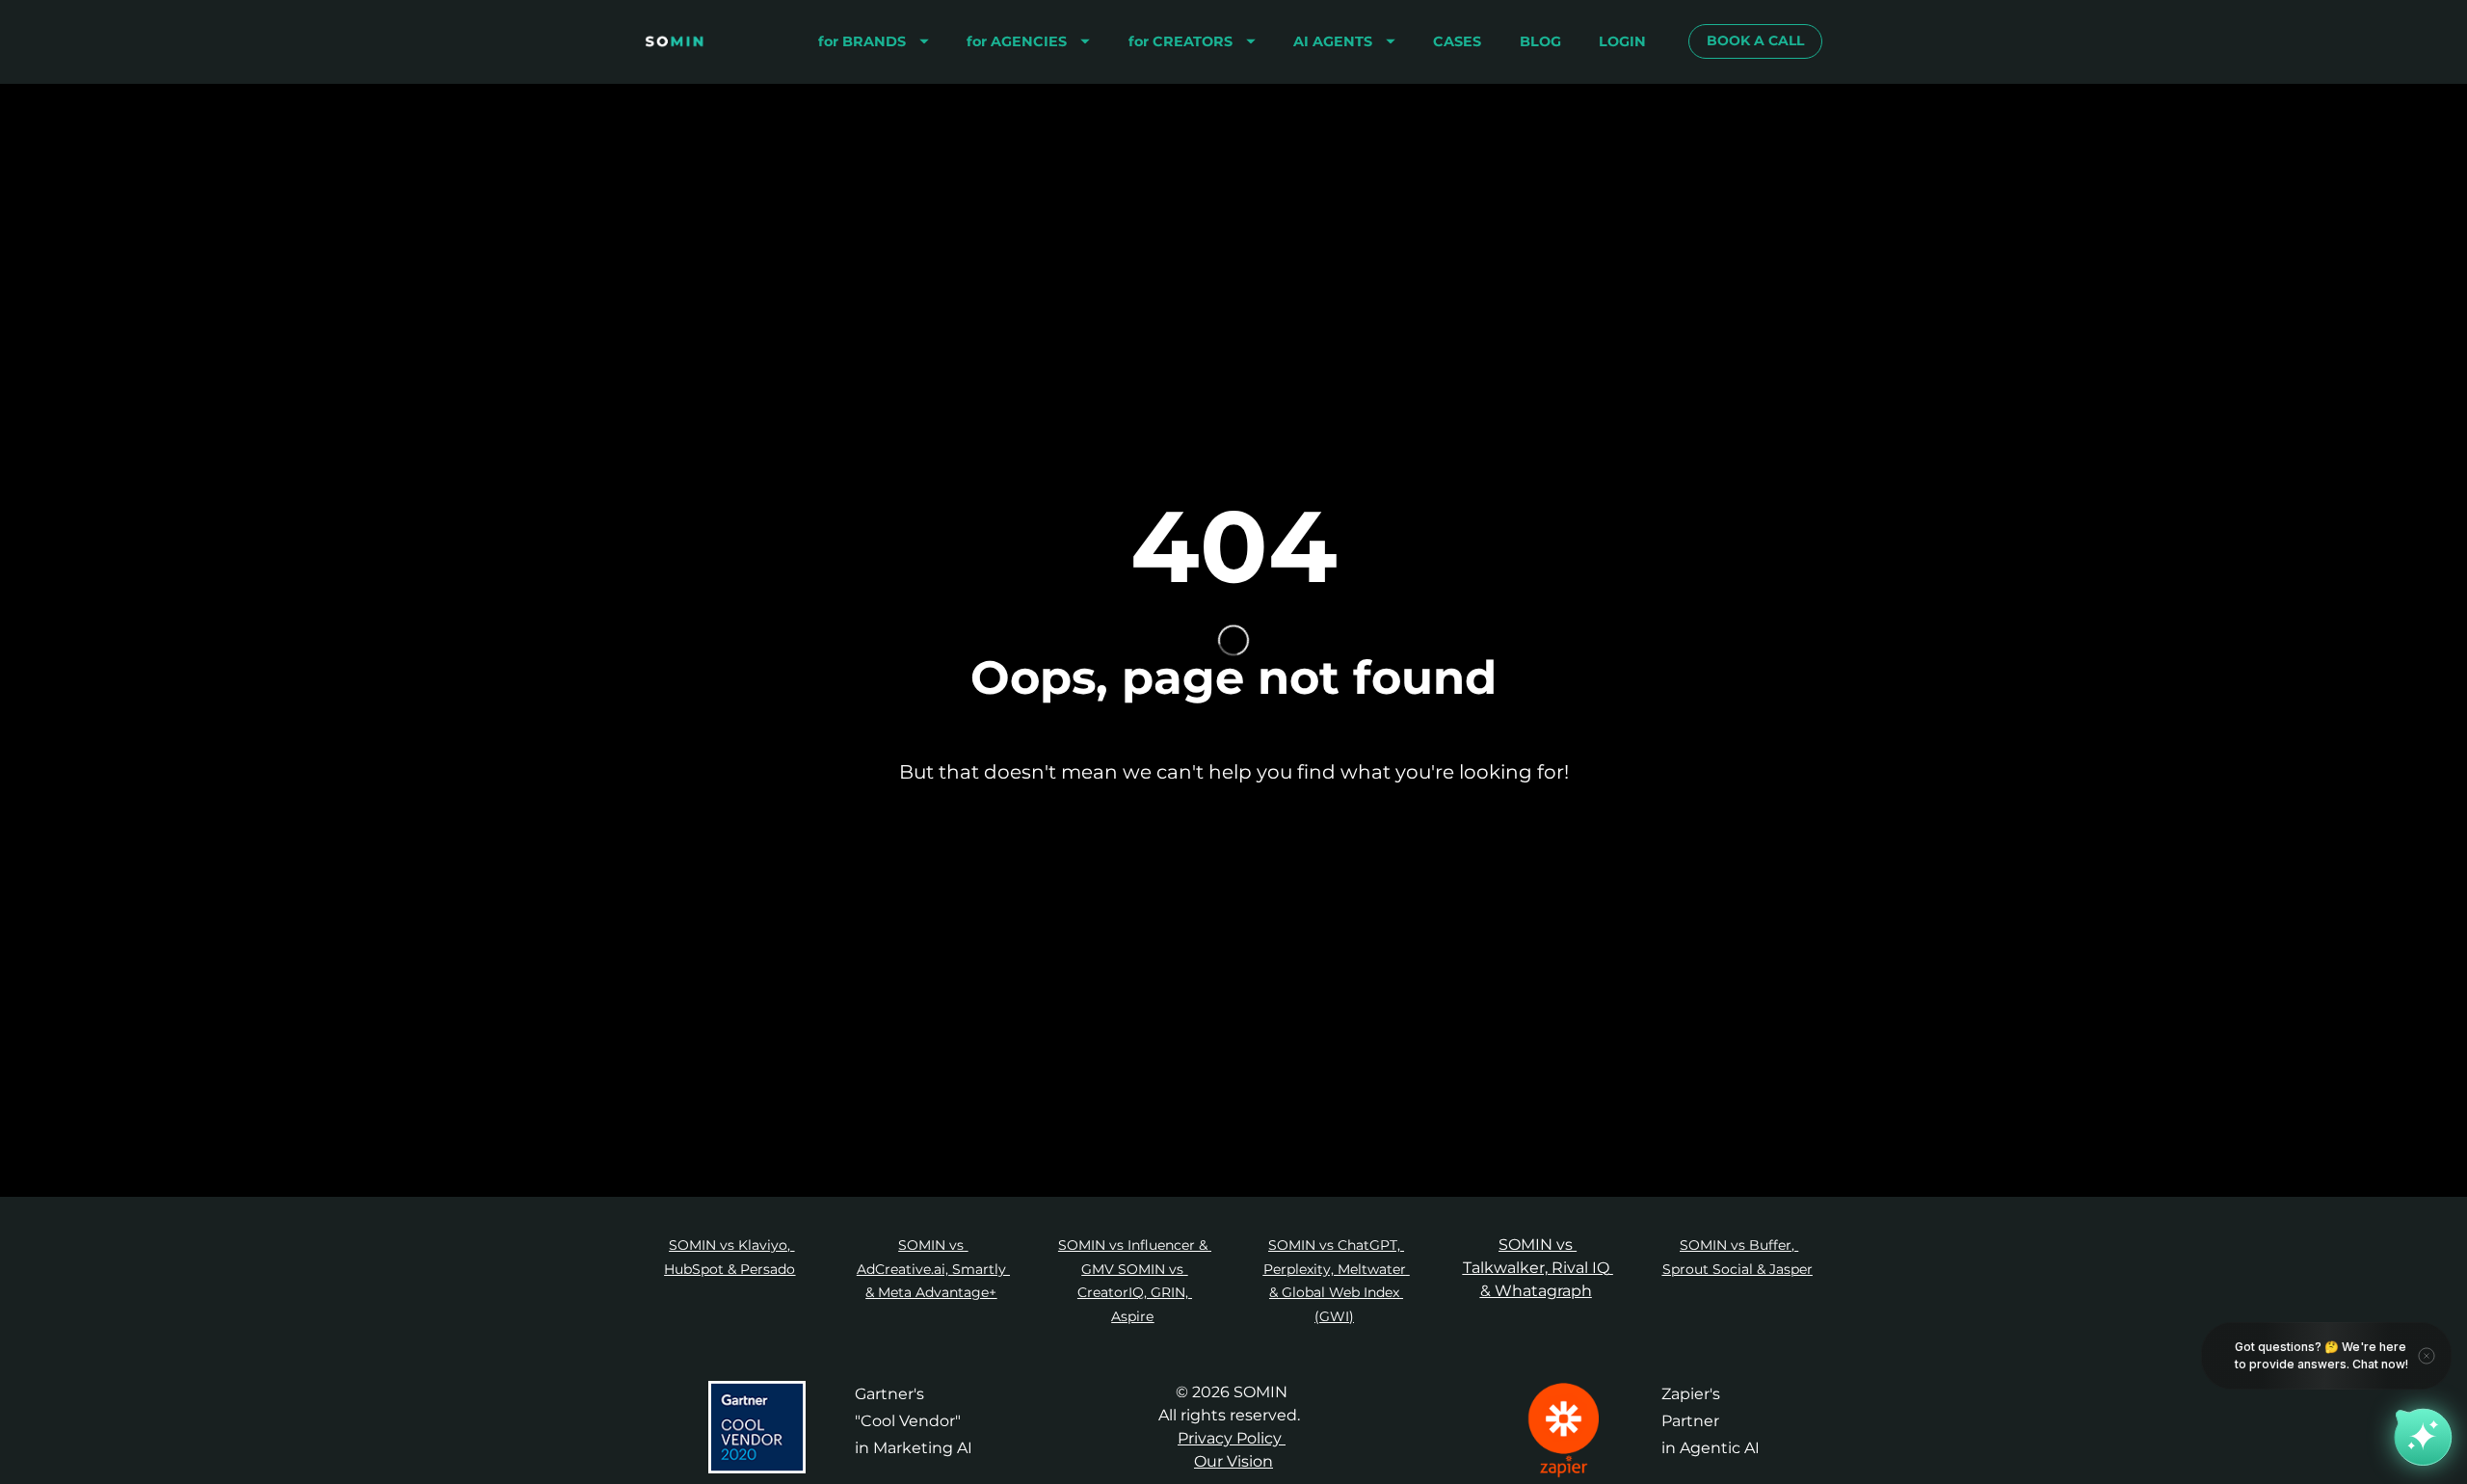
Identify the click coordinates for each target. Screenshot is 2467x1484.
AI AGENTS (1333, 41)
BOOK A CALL (1755, 40)
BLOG (1540, 41)
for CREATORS (1180, 41)
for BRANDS (862, 41)
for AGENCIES (1017, 41)
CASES (1457, 41)
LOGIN (1622, 41)
